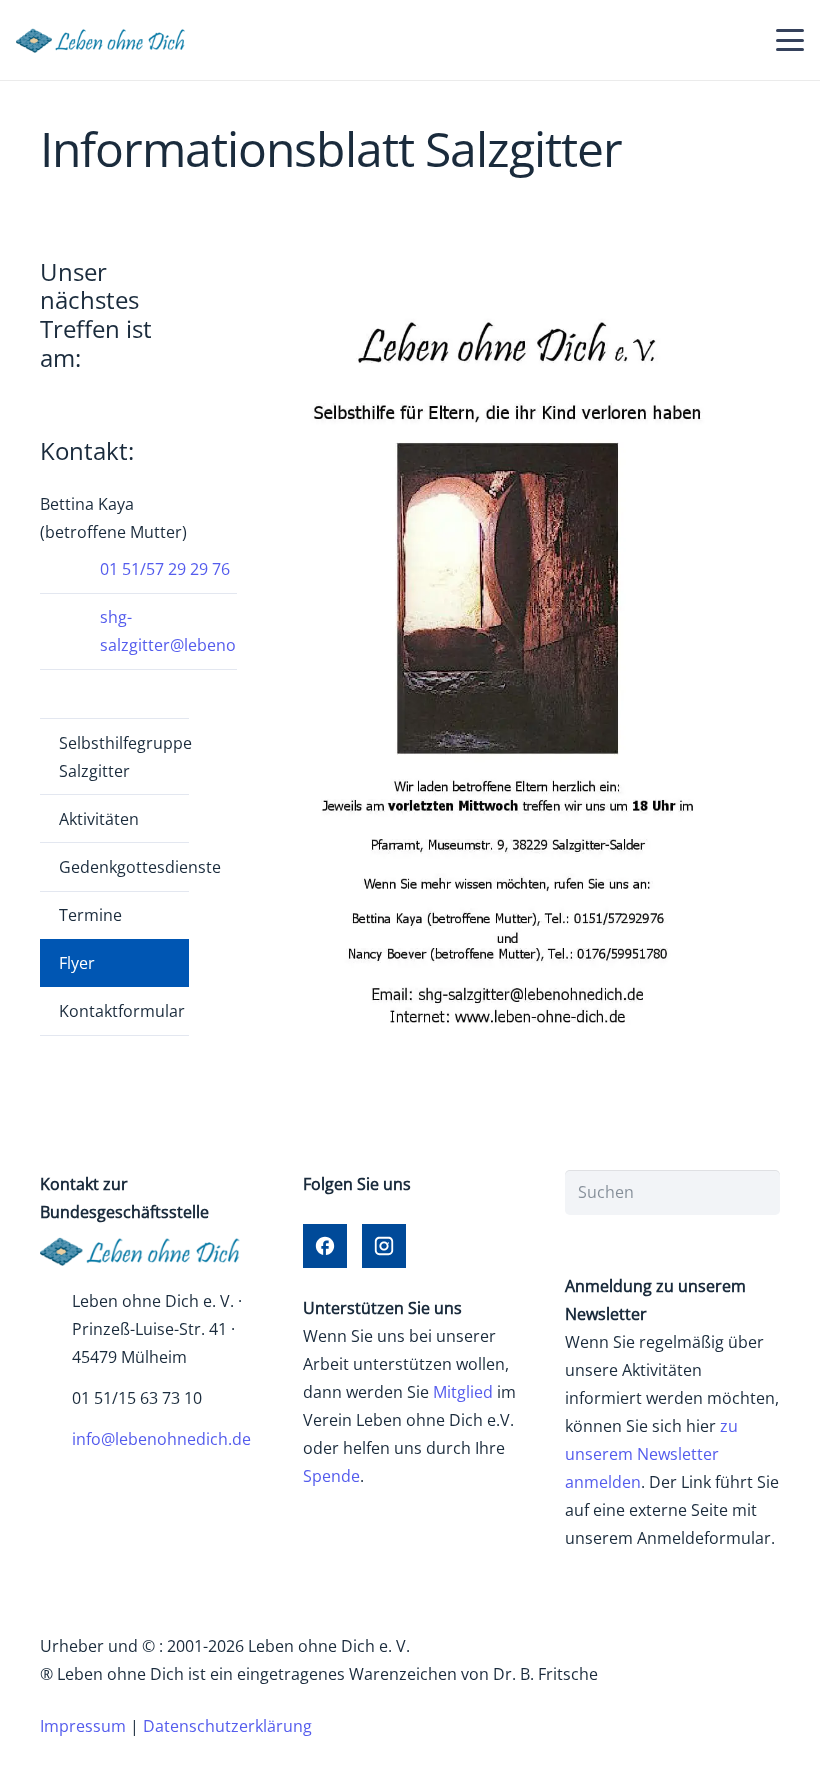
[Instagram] (384, 1246)
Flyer (77, 963)
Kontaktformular (122, 1011)
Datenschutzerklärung (227, 1726)
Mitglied (463, 1392)
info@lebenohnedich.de (161, 1439)
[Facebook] (325, 1246)
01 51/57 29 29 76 (165, 569)
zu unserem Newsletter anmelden (651, 1454)
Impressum (83, 1726)
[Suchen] (757, 1192)
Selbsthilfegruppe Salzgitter (124, 757)
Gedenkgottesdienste (124, 867)
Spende (331, 1476)
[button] (790, 40)
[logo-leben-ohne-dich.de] (107, 40)
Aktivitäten (99, 819)
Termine (90, 915)
